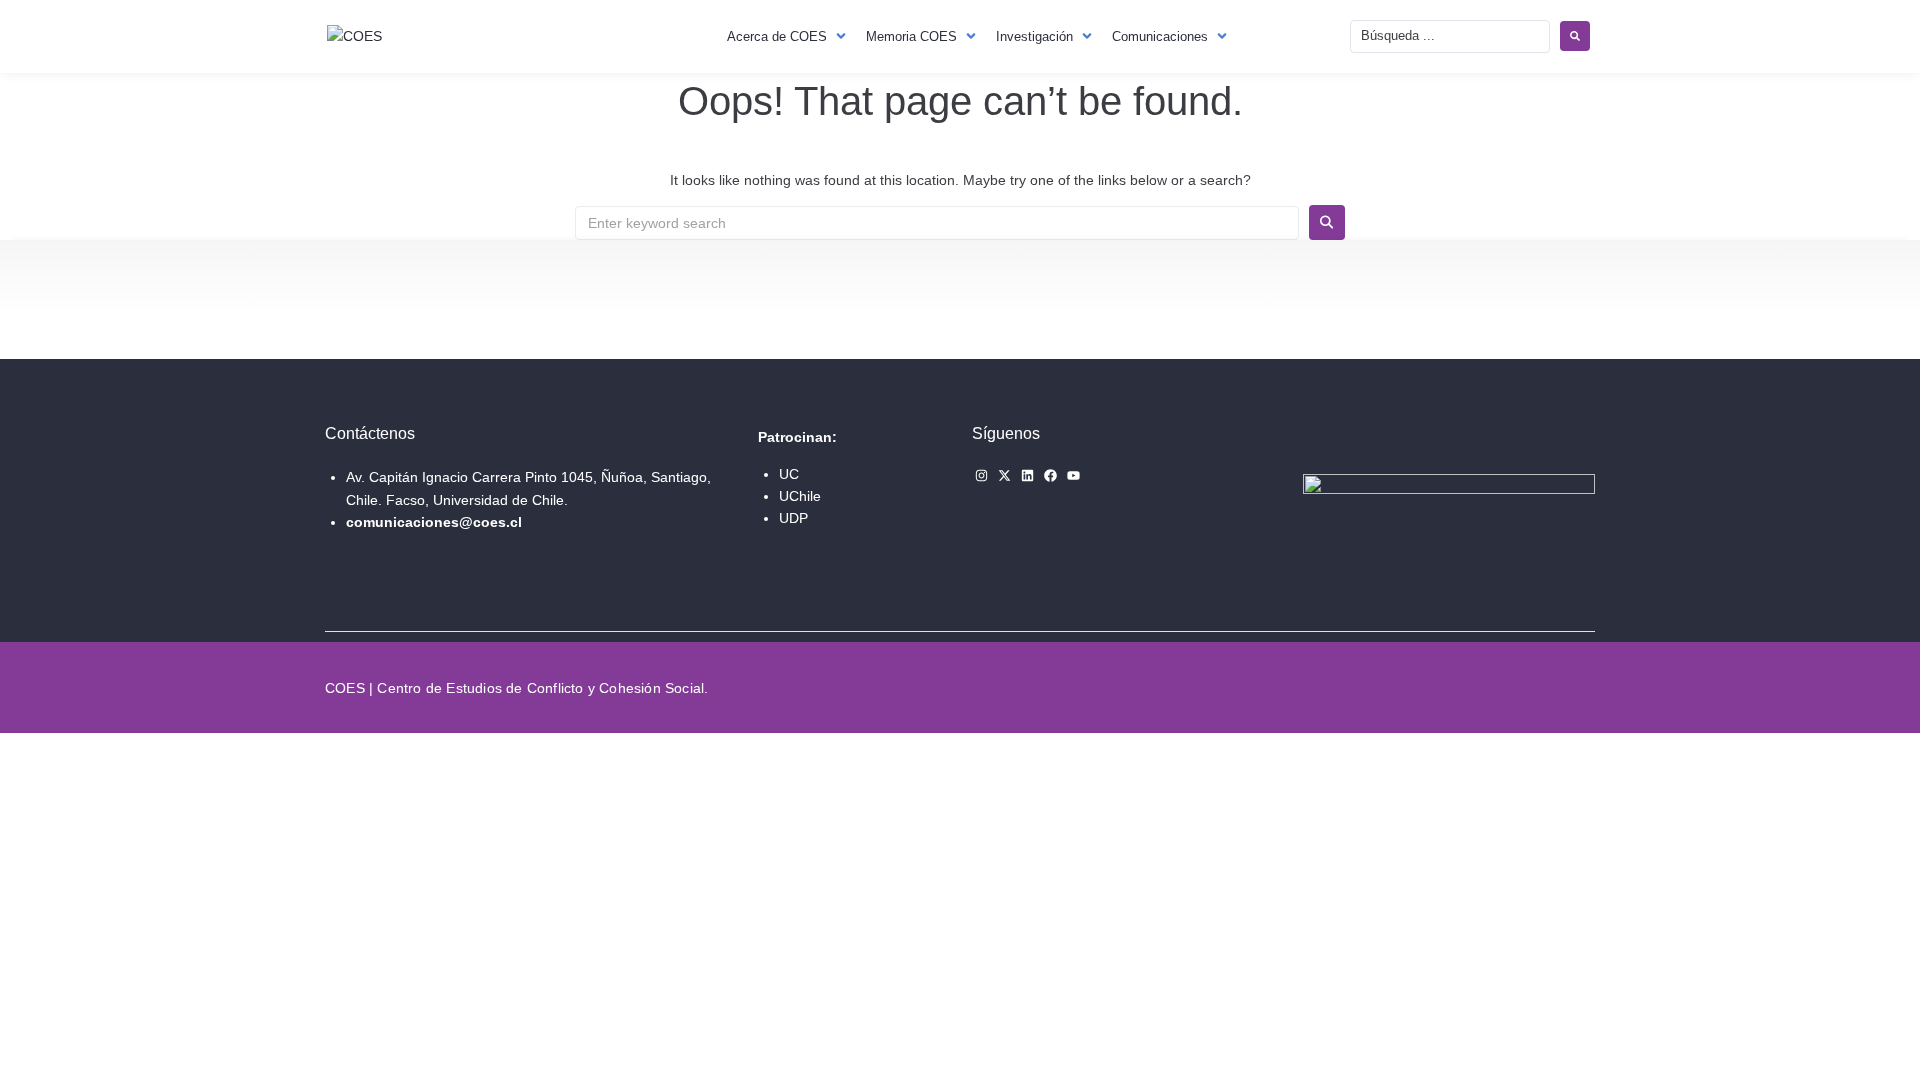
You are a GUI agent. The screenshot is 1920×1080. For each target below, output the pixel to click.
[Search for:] (937, 223)
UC (789, 474)
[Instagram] (981, 475)
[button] (788, 36)
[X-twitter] (1004, 475)
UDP (793, 518)
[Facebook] (1051, 475)
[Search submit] (1575, 36)
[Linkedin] (1028, 475)
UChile (800, 496)
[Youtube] (1074, 475)
